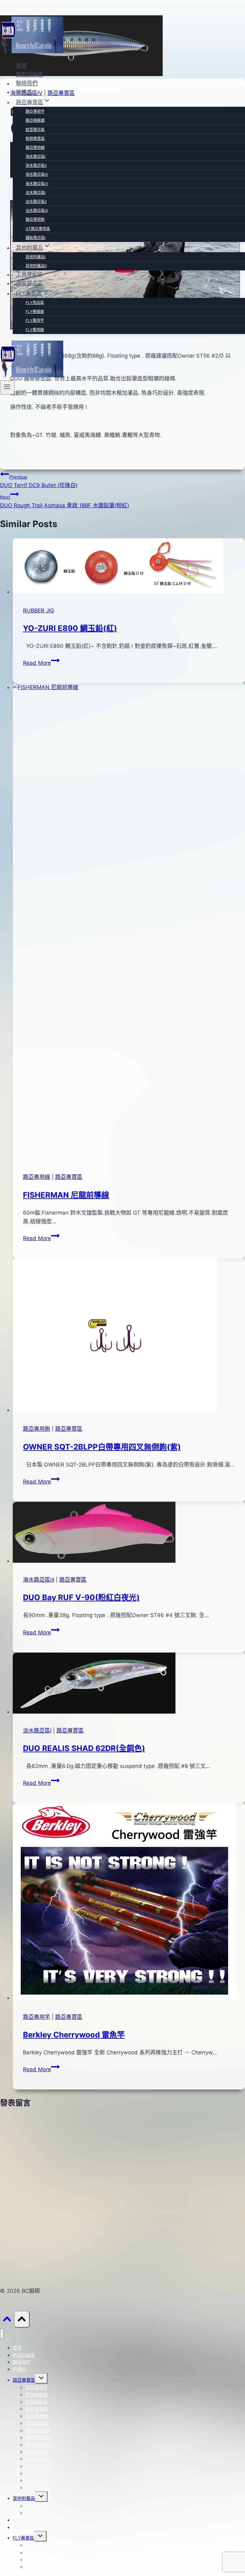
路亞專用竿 (35, 111)
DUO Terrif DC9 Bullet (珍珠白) (39, 481)
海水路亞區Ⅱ (36, 165)
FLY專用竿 (35, 320)
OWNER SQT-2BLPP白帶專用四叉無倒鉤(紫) (102, 1447)
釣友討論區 (30, 74)
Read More (41, 663)
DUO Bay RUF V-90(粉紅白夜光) (81, 1597)
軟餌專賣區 (35, 139)
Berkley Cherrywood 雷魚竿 (74, 2035)
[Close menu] (2, 2334)
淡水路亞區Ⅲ (37, 210)
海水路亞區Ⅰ (36, 156)
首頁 (21, 66)
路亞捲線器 (35, 120)
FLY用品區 (35, 303)
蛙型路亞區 (35, 130)
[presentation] (129, 567)
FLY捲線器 (35, 311)
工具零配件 (30, 275)
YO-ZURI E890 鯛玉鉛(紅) (70, 628)
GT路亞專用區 (38, 229)
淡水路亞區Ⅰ (36, 193)
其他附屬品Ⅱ (36, 266)
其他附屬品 (24, 2498)
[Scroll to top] (7, 2320)
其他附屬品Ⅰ (36, 257)
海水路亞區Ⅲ (37, 174)
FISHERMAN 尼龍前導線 (66, 1195)
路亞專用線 (35, 148)
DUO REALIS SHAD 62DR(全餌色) (84, 1748)
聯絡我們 (27, 83)
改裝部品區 (30, 283)
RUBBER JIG (39, 611)
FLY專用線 (35, 330)
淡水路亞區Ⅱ (36, 202)
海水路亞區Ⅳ (37, 184)
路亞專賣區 (69, 1177)
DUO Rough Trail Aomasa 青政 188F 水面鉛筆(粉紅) (65, 501)
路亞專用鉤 (35, 219)
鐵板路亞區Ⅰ (36, 238)
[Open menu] (7, 387)
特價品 (24, 92)
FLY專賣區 (23, 2538)
